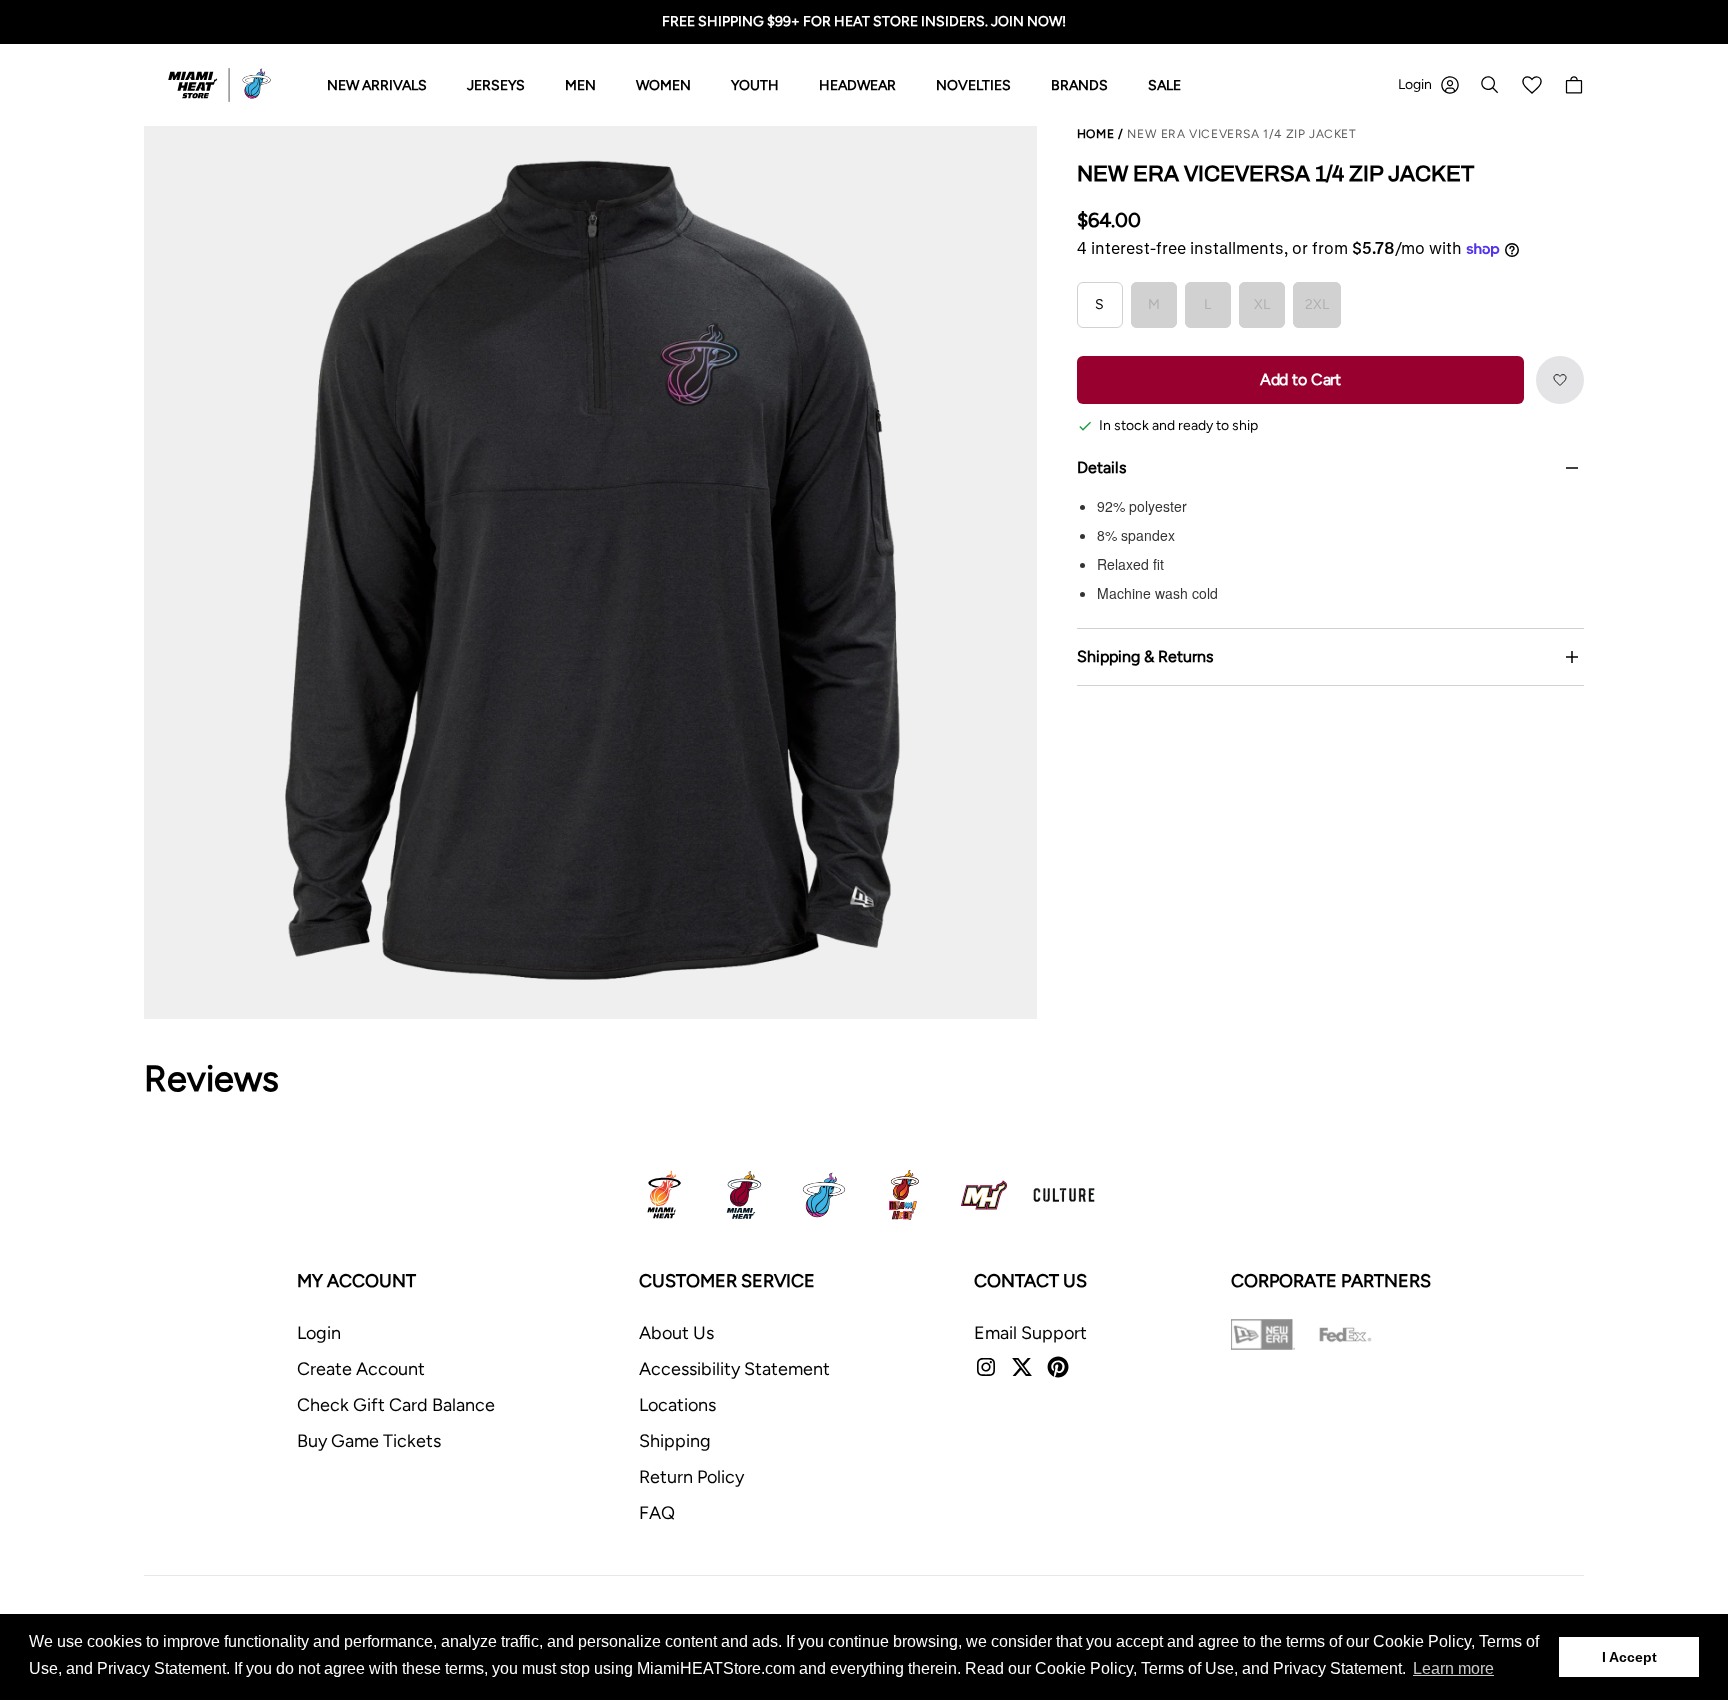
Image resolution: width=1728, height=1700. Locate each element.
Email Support (1030, 1333)
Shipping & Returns (1145, 656)
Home (1095, 134)
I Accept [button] (1629, 1657)
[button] (1560, 380)
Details (1101, 467)
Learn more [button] (1453, 1668)
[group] (590, 572)
